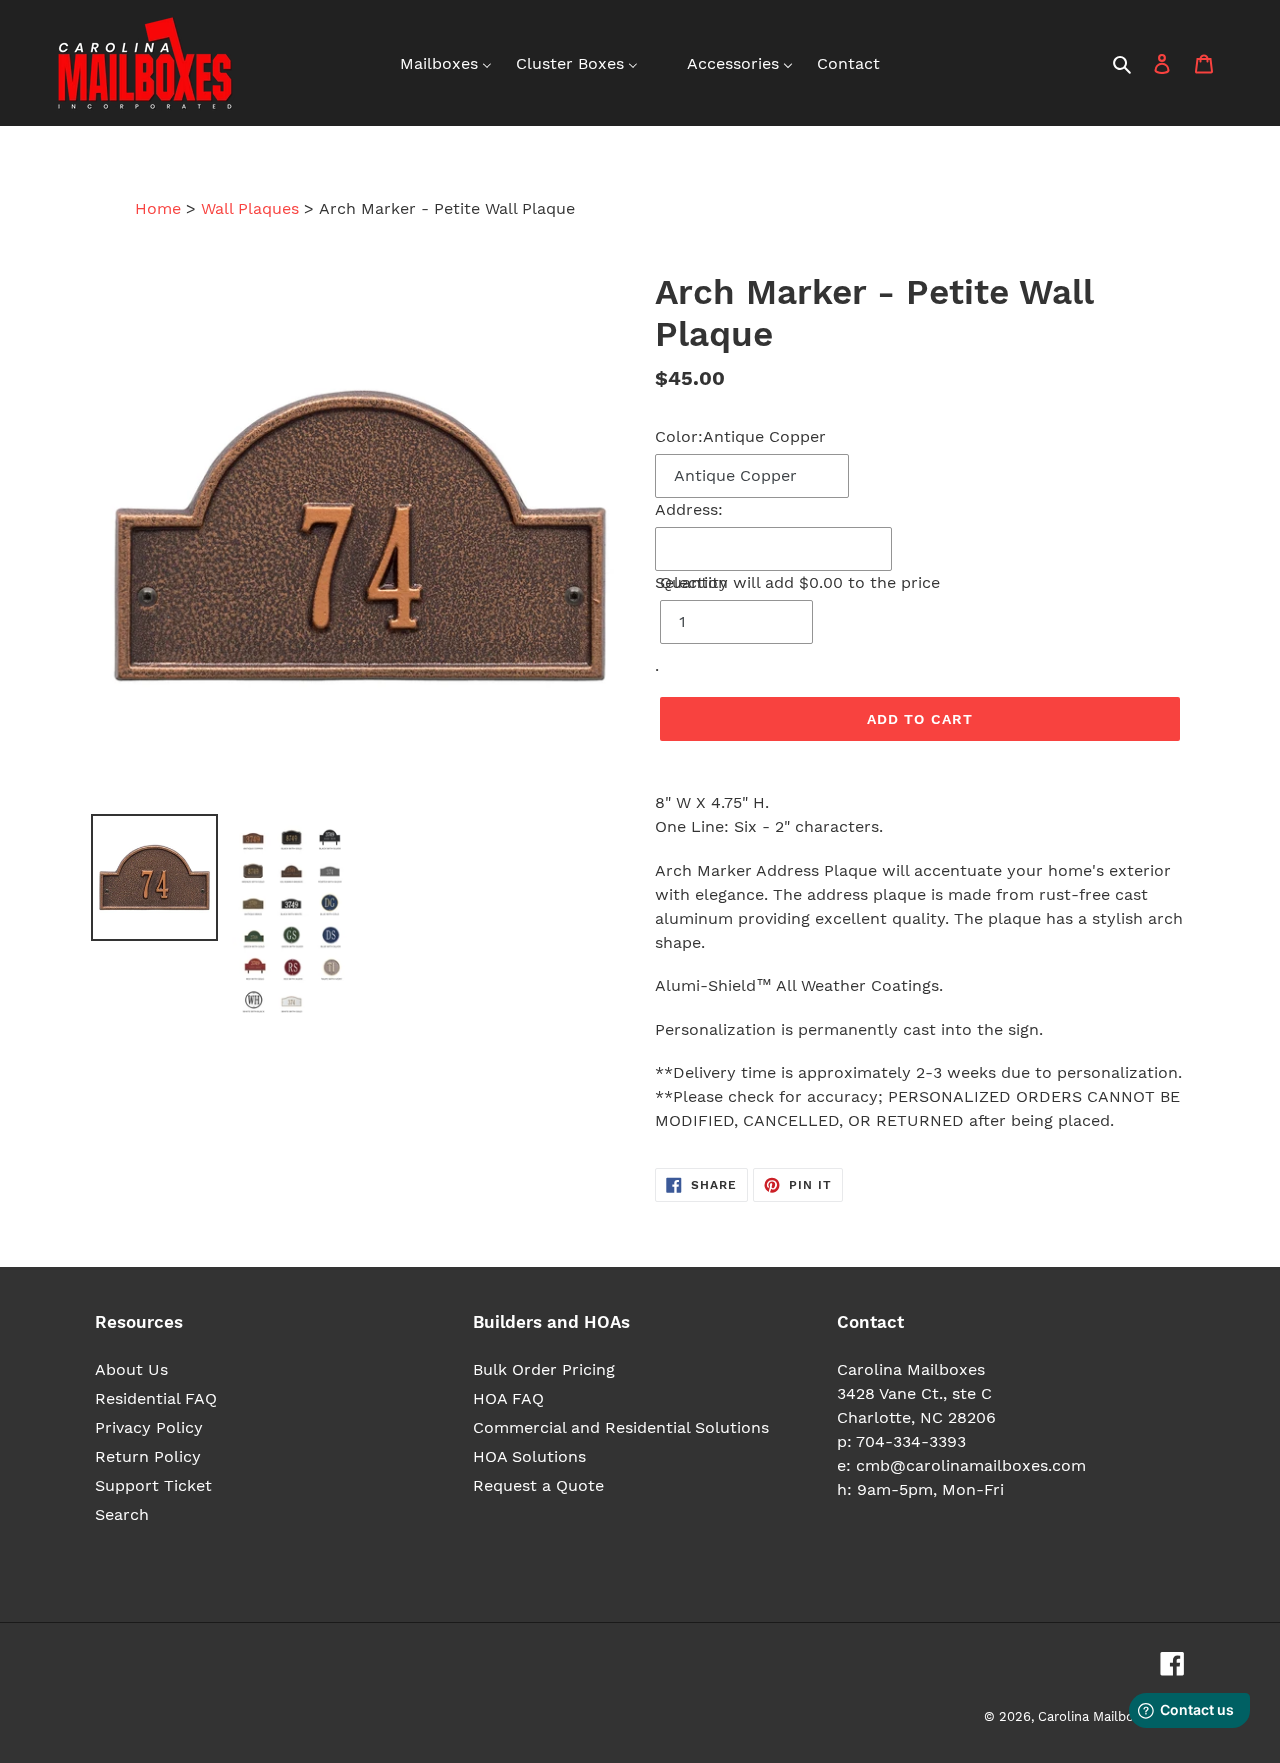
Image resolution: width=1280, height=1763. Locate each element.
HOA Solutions (529, 1456)
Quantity (694, 582)
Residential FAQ (156, 1398)
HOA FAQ (508, 1398)
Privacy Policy (149, 1427)
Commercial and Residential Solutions (621, 1427)
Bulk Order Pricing (544, 1369)
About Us (131, 1369)
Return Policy (148, 1456)
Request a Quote (538, 1485)
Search (122, 1514)
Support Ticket (153, 1485)
